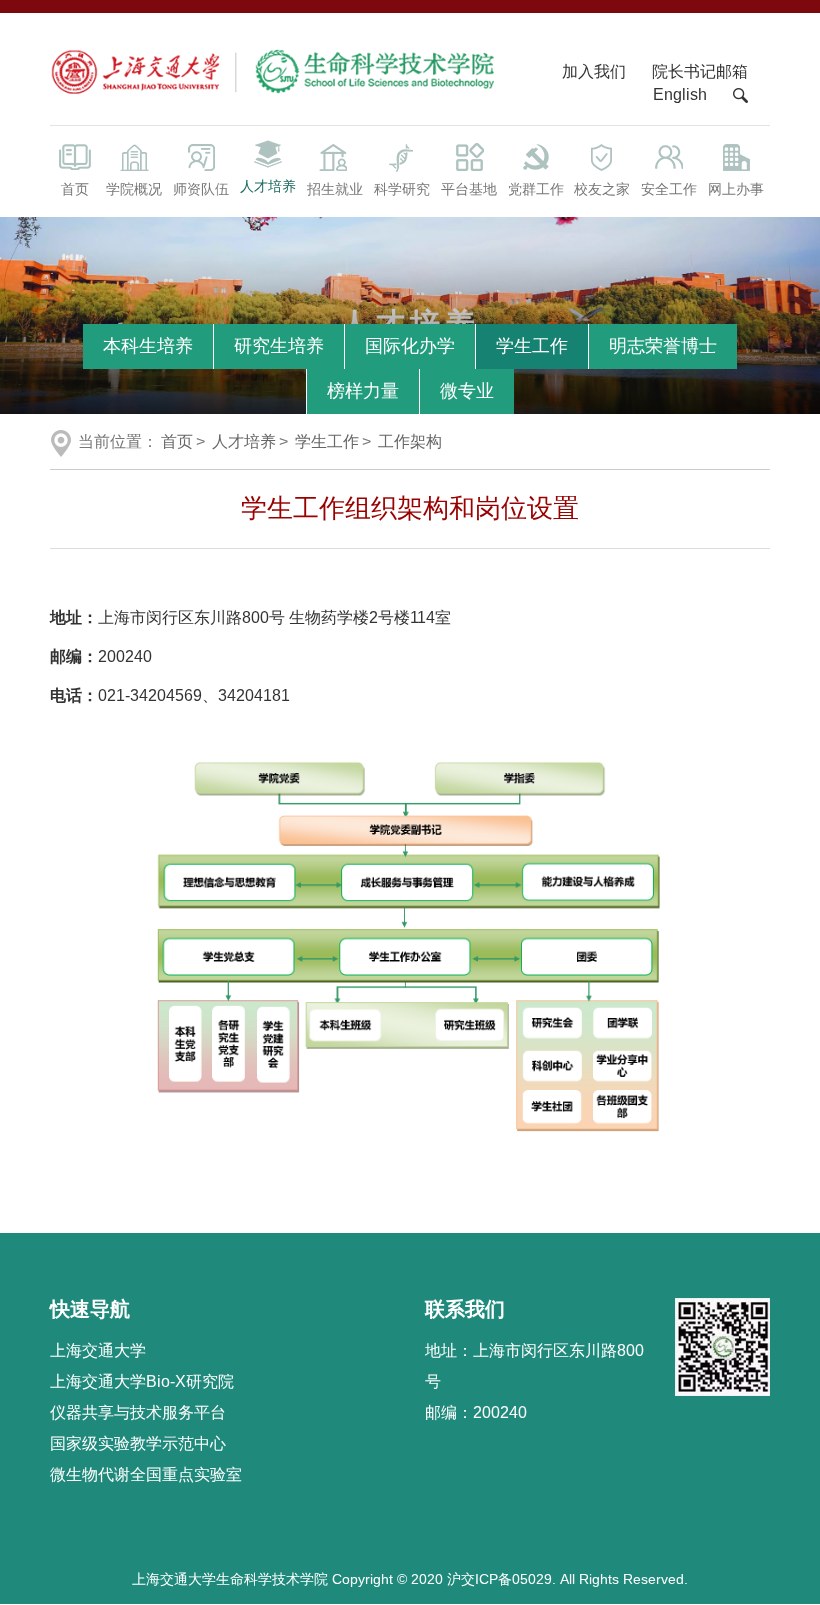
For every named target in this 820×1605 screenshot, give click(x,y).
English (680, 94)
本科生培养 (148, 346)
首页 (75, 189)
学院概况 (134, 189)
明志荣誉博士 (663, 346)
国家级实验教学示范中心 (138, 1443)
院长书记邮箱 (700, 71)
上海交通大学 (98, 1350)
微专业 (467, 391)
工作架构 (410, 441)
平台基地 (469, 189)
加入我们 (596, 71)
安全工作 (669, 189)
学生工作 (532, 346)
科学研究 (402, 189)
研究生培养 (279, 346)
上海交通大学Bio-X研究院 (142, 1381)
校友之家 (602, 189)
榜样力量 (363, 391)
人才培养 (268, 186)
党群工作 (536, 189)
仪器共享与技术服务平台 (138, 1412)
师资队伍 (201, 189)
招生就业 (335, 189)
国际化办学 (410, 346)
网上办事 (736, 189)
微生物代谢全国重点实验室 (146, 1474)
